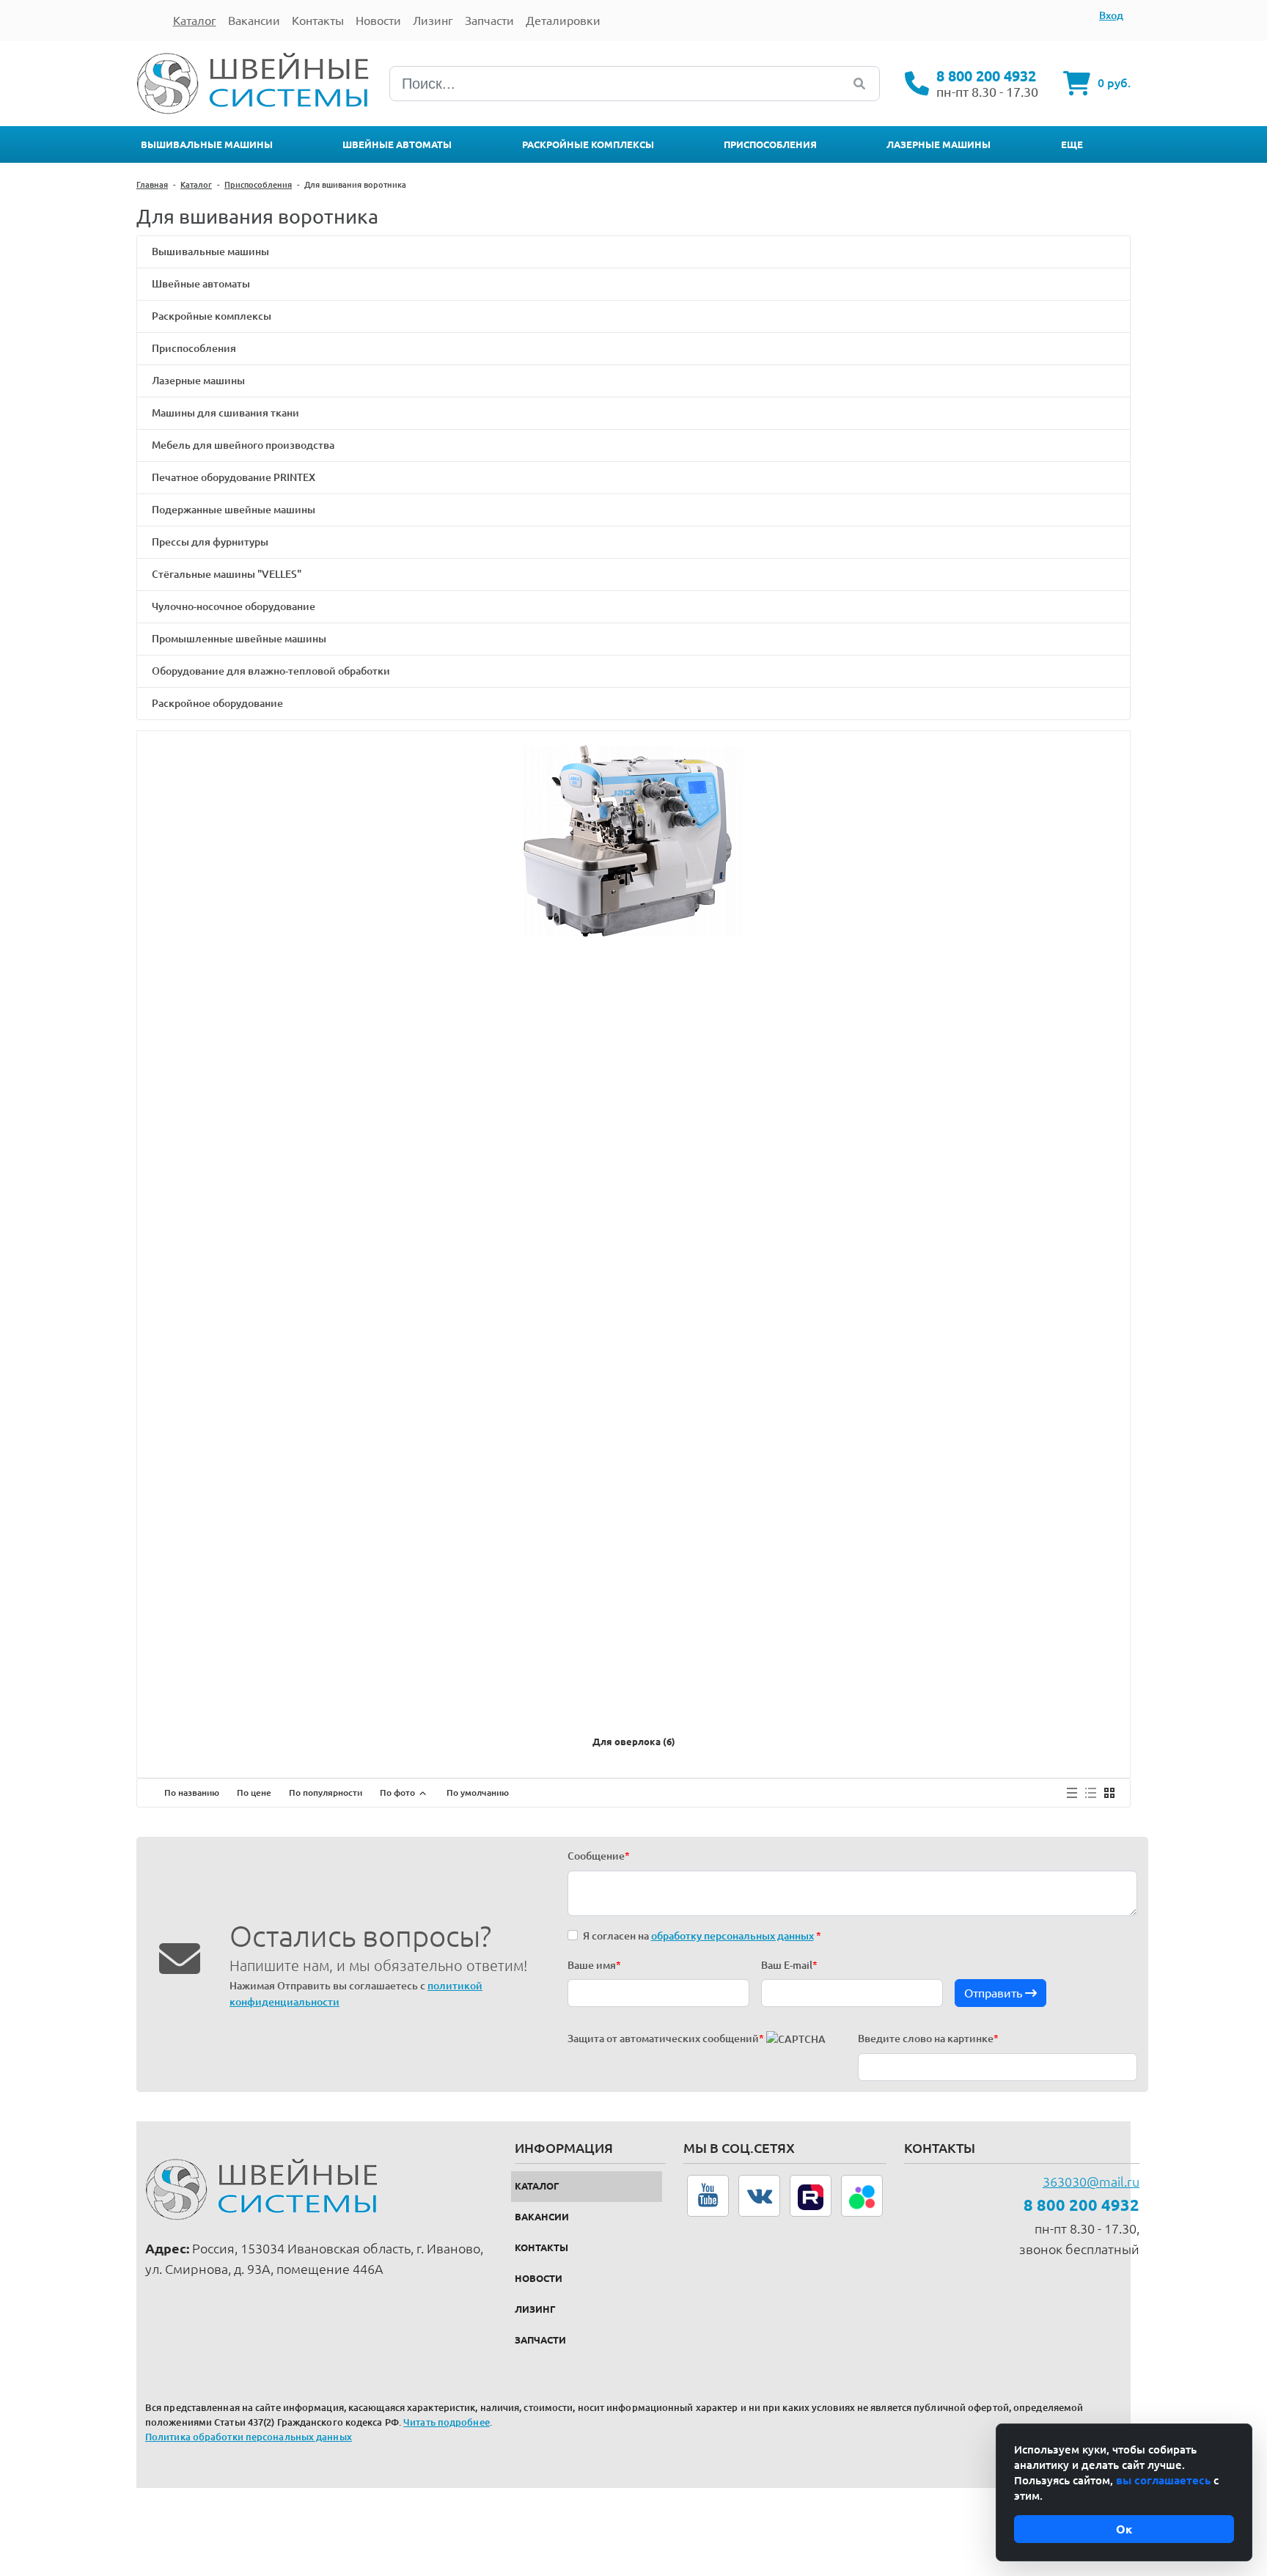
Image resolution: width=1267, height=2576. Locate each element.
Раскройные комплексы (588, 144)
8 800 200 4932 (986, 76)
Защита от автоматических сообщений (666, 2039)
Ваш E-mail (789, 1965)
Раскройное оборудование (217, 703)
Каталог (196, 185)
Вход (1111, 15)
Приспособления (770, 144)
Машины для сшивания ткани (225, 413)
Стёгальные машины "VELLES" (227, 574)
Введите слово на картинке (928, 2039)
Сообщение (599, 1856)
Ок (1124, 2529)
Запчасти (540, 2340)
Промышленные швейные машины (239, 639)
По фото (399, 1792)
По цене (254, 1792)
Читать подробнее (447, 2422)
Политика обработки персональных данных (249, 2437)
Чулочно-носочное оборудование (234, 606)
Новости (539, 2278)
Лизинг (535, 2309)
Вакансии (542, 2217)
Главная (152, 185)
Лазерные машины (939, 144)
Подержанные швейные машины (234, 510)
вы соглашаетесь (1163, 2480)
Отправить (995, 1993)
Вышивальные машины (207, 144)
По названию (192, 1792)
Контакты (541, 2247)
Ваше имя (594, 1965)
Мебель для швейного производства (243, 445)
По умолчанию (478, 1792)
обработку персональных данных (732, 1936)
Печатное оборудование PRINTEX (234, 477)
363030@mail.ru (1091, 2181)
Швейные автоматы (397, 144)
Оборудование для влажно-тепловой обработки (271, 671)
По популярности (326, 1792)
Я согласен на (702, 1936)
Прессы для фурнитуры (210, 542)
